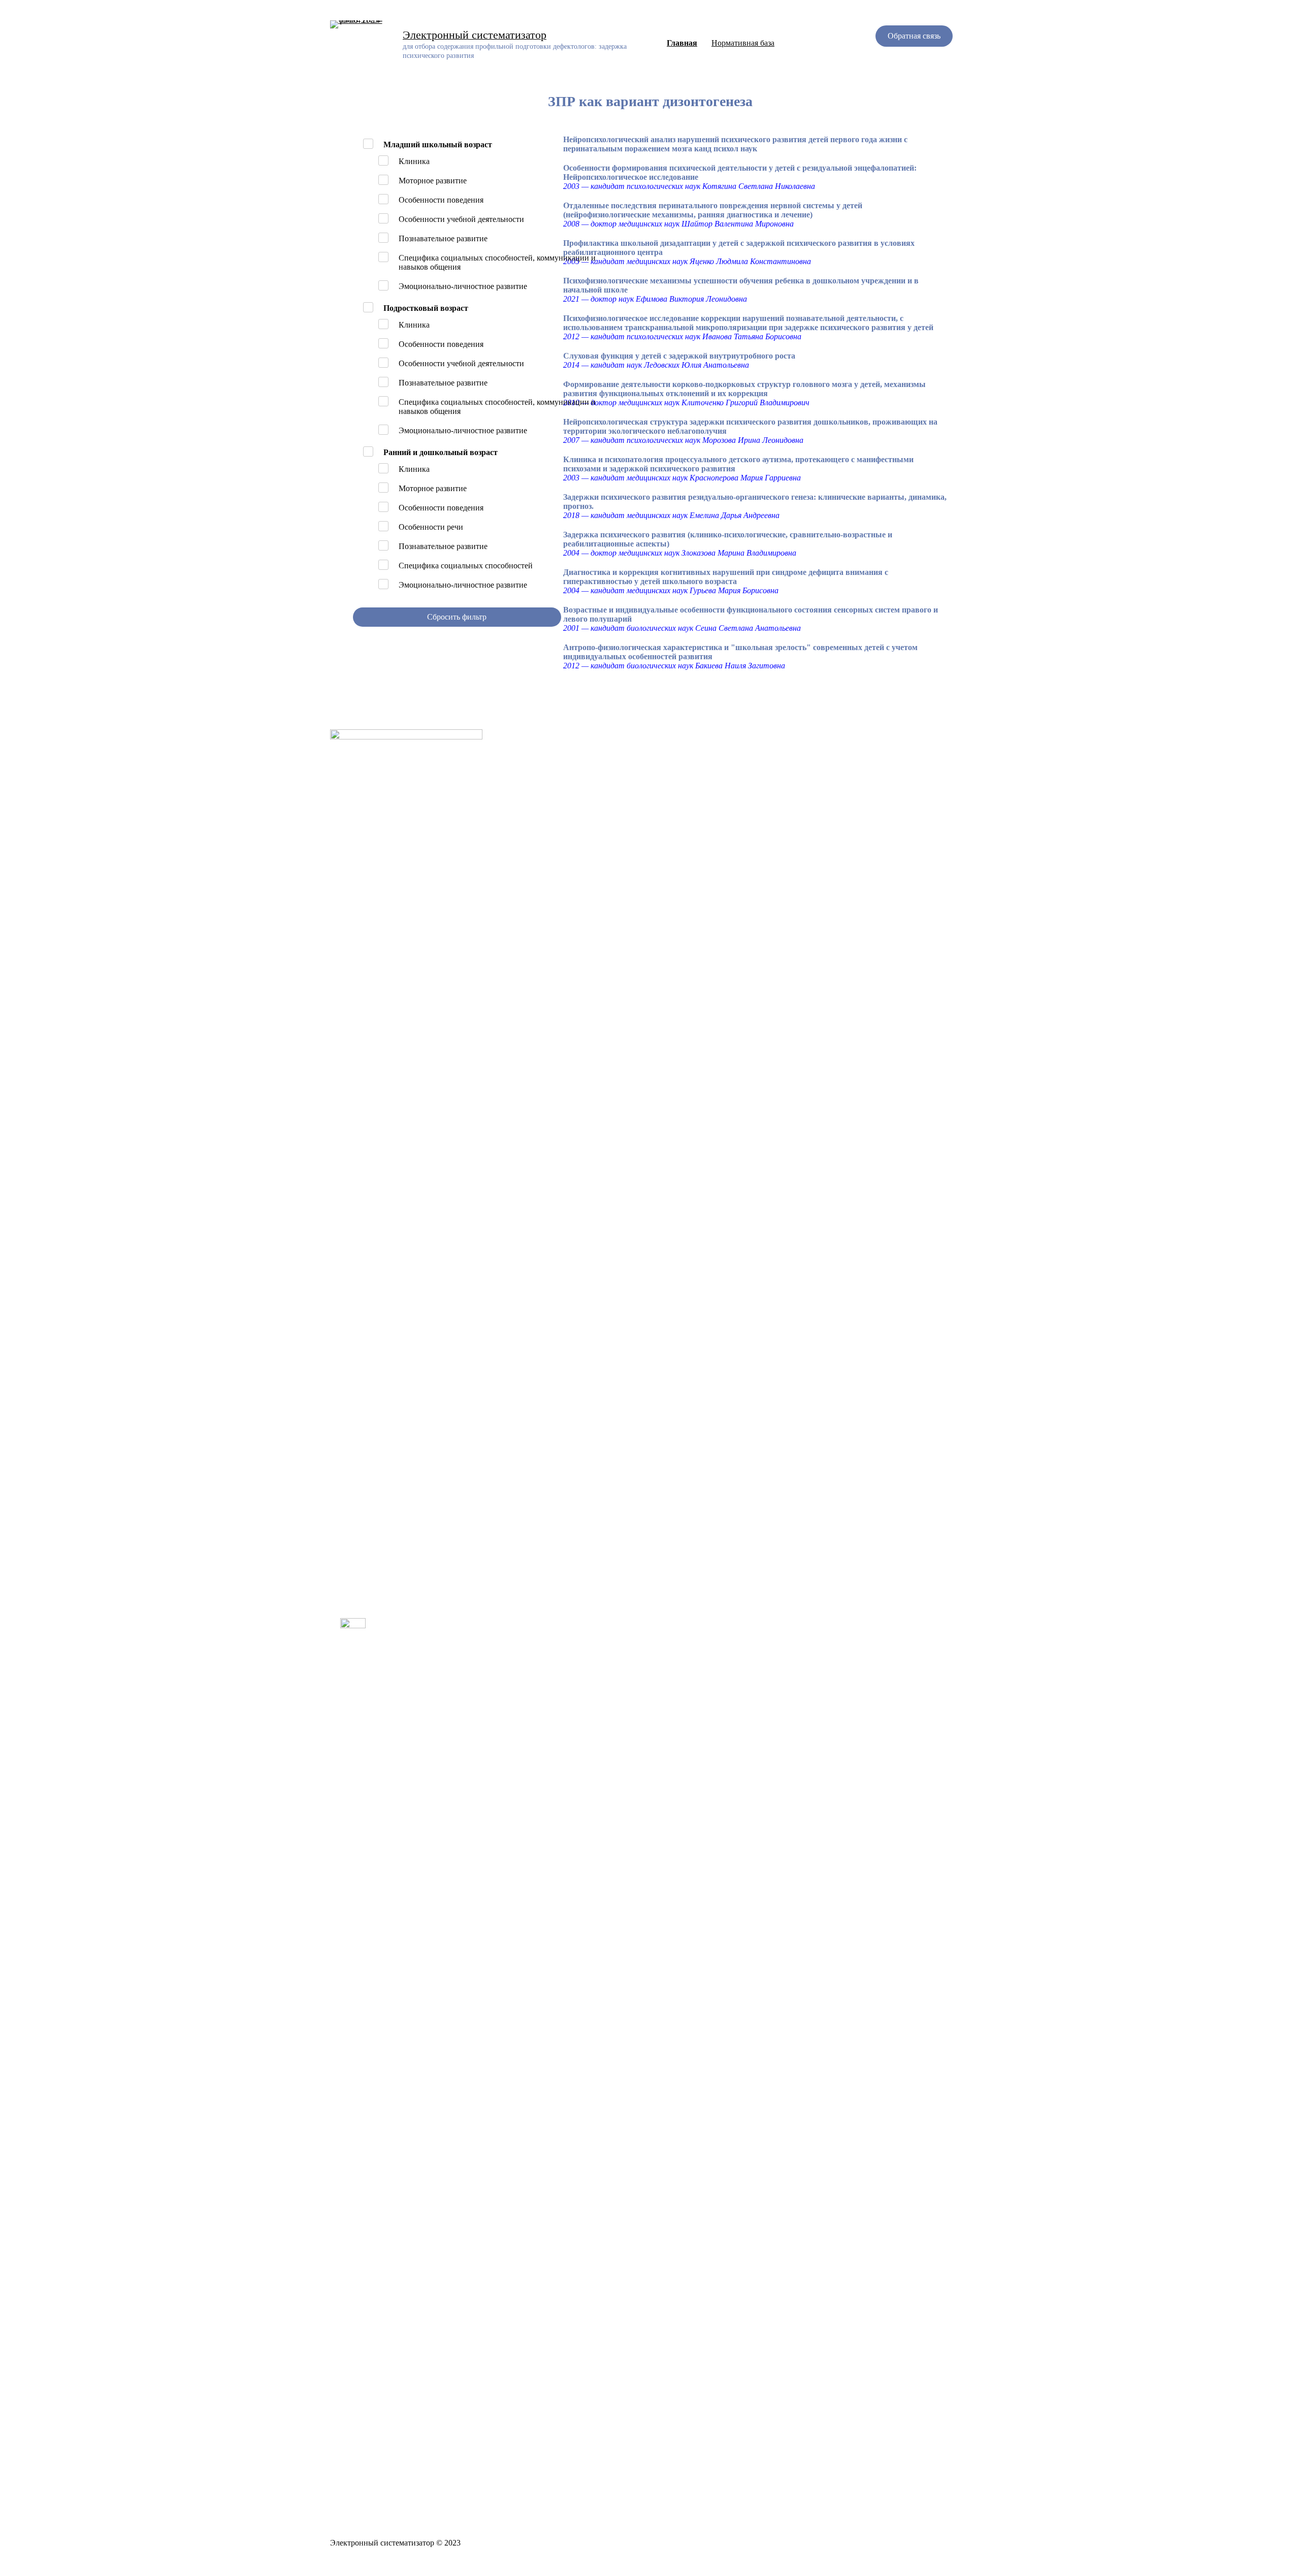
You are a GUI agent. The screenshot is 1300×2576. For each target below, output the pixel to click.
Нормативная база (743, 43)
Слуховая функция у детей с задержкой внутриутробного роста (679, 356)
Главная (682, 43)
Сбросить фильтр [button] (457, 617)
